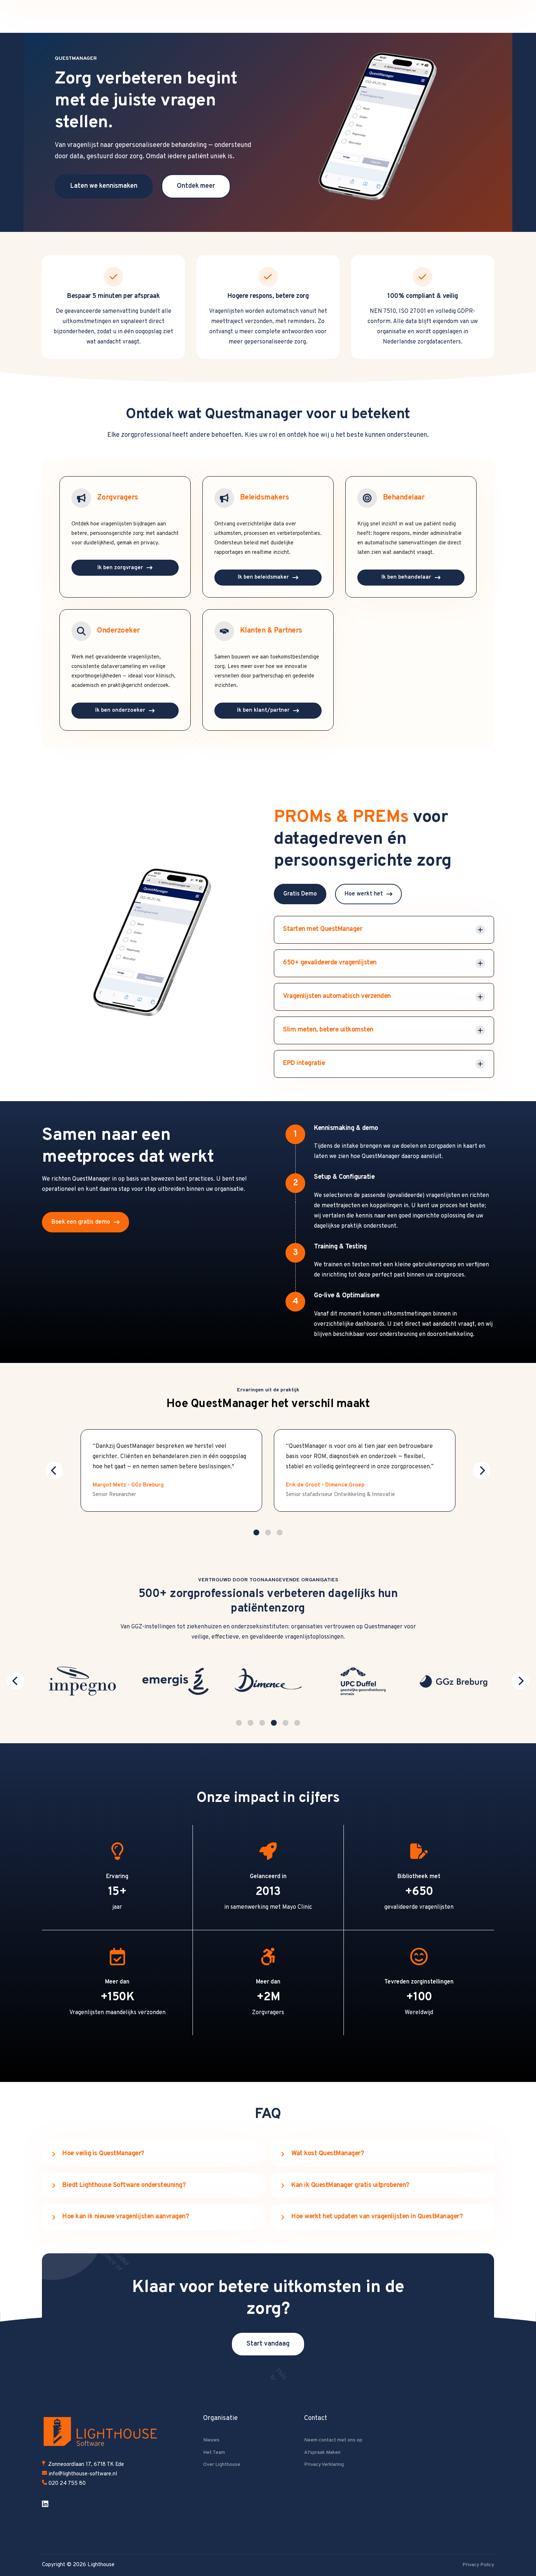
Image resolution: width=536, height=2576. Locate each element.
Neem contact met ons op (333, 2440)
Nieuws (211, 2440)
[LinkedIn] (46, 2504)
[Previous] (54, 1470)
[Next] (482, 1470)
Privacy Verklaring (324, 2465)
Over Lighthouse (222, 2465)
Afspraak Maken (322, 2453)
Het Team (214, 2453)
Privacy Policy (478, 2565)
